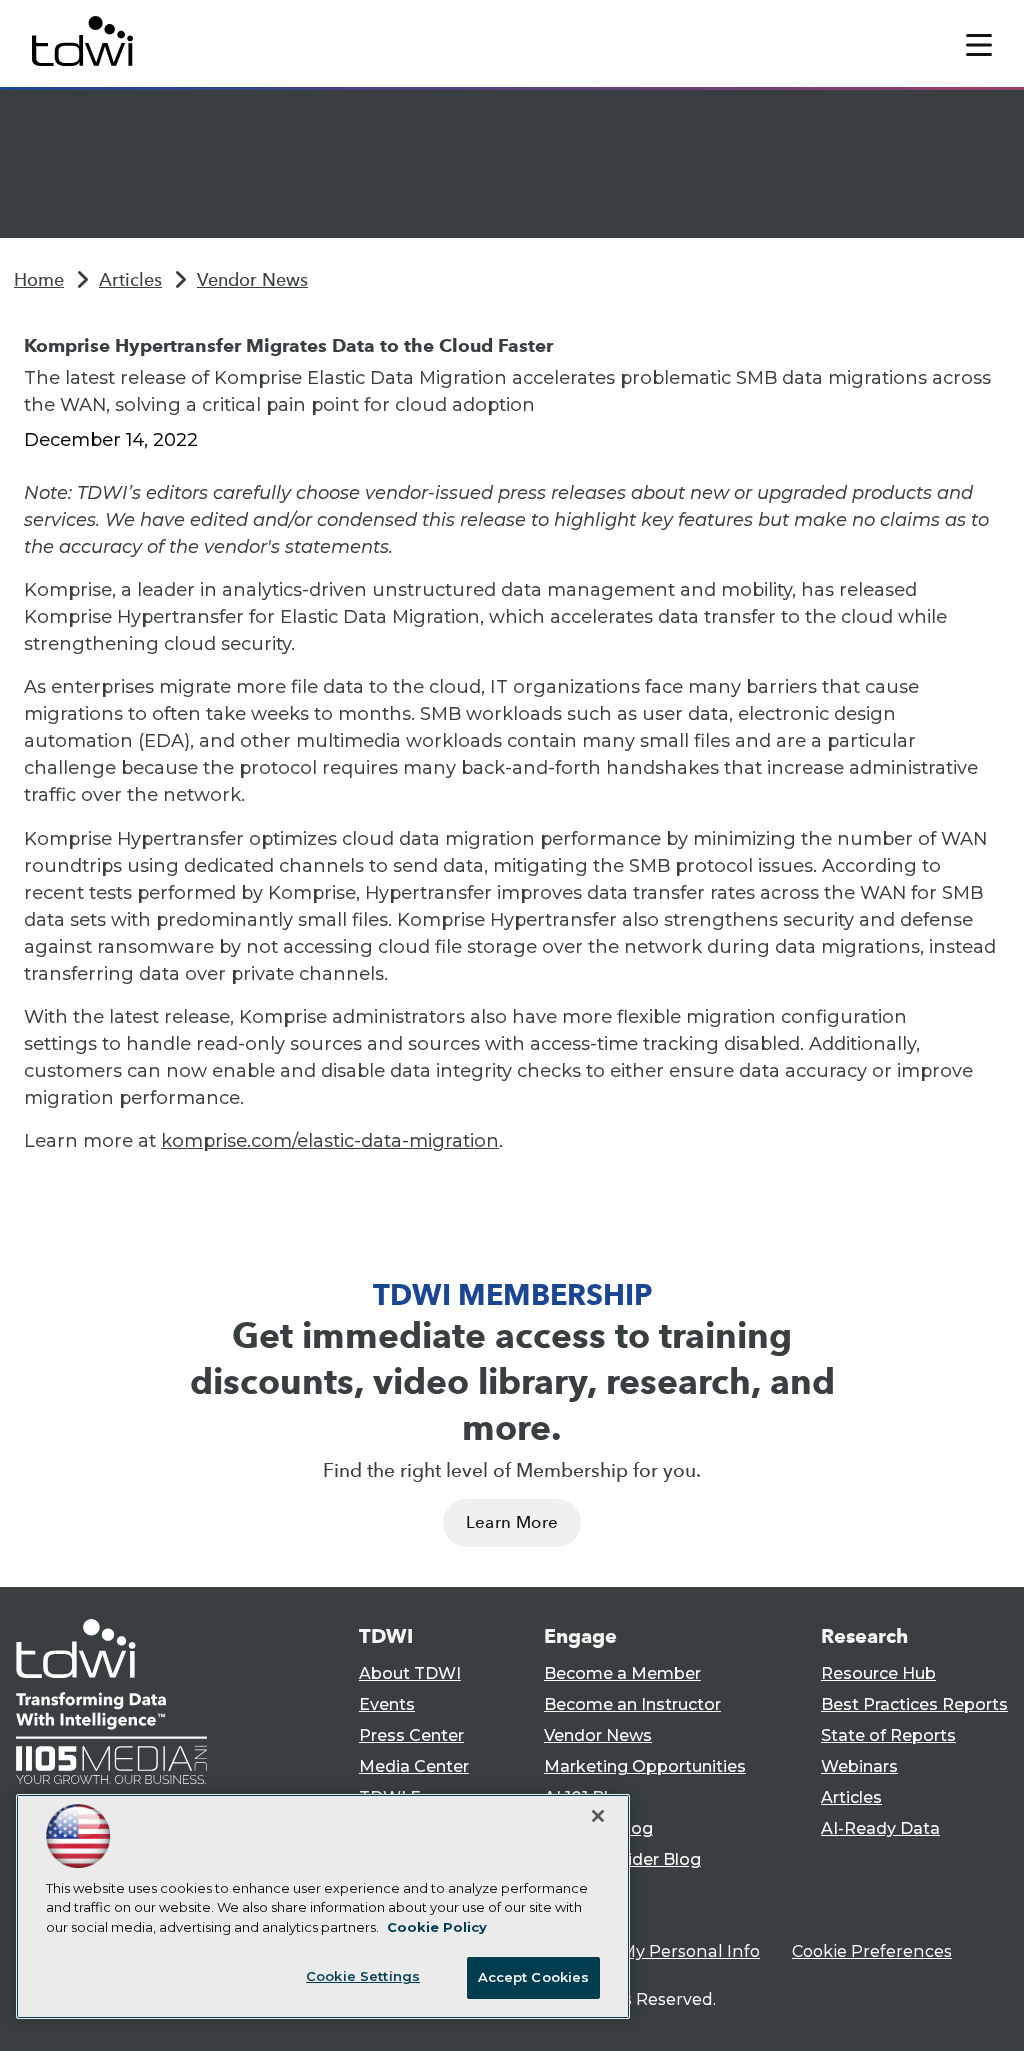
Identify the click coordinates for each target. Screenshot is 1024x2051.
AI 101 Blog (587, 1797)
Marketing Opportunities (645, 1766)
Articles (130, 280)
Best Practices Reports (914, 1704)
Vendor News (252, 280)
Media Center (414, 1766)
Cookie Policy (437, 1927)
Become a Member (622, 1673)
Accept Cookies (534, 1977)
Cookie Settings (363, 1976)
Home (39, 280)
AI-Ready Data (880, 1828)
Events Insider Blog (622, 1859)
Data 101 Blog (598, 1828)
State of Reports (888, 1735)
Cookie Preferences (872, 1951)
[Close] (598, 1816)
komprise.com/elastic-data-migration (330, 1141)
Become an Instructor (632, 1704)
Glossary (579, 1890)
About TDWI (410, 1673)
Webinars (859, 1766)
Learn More (512, 1522)
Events (387, 1704)
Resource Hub (878, 1673)
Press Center (411, 1735)
